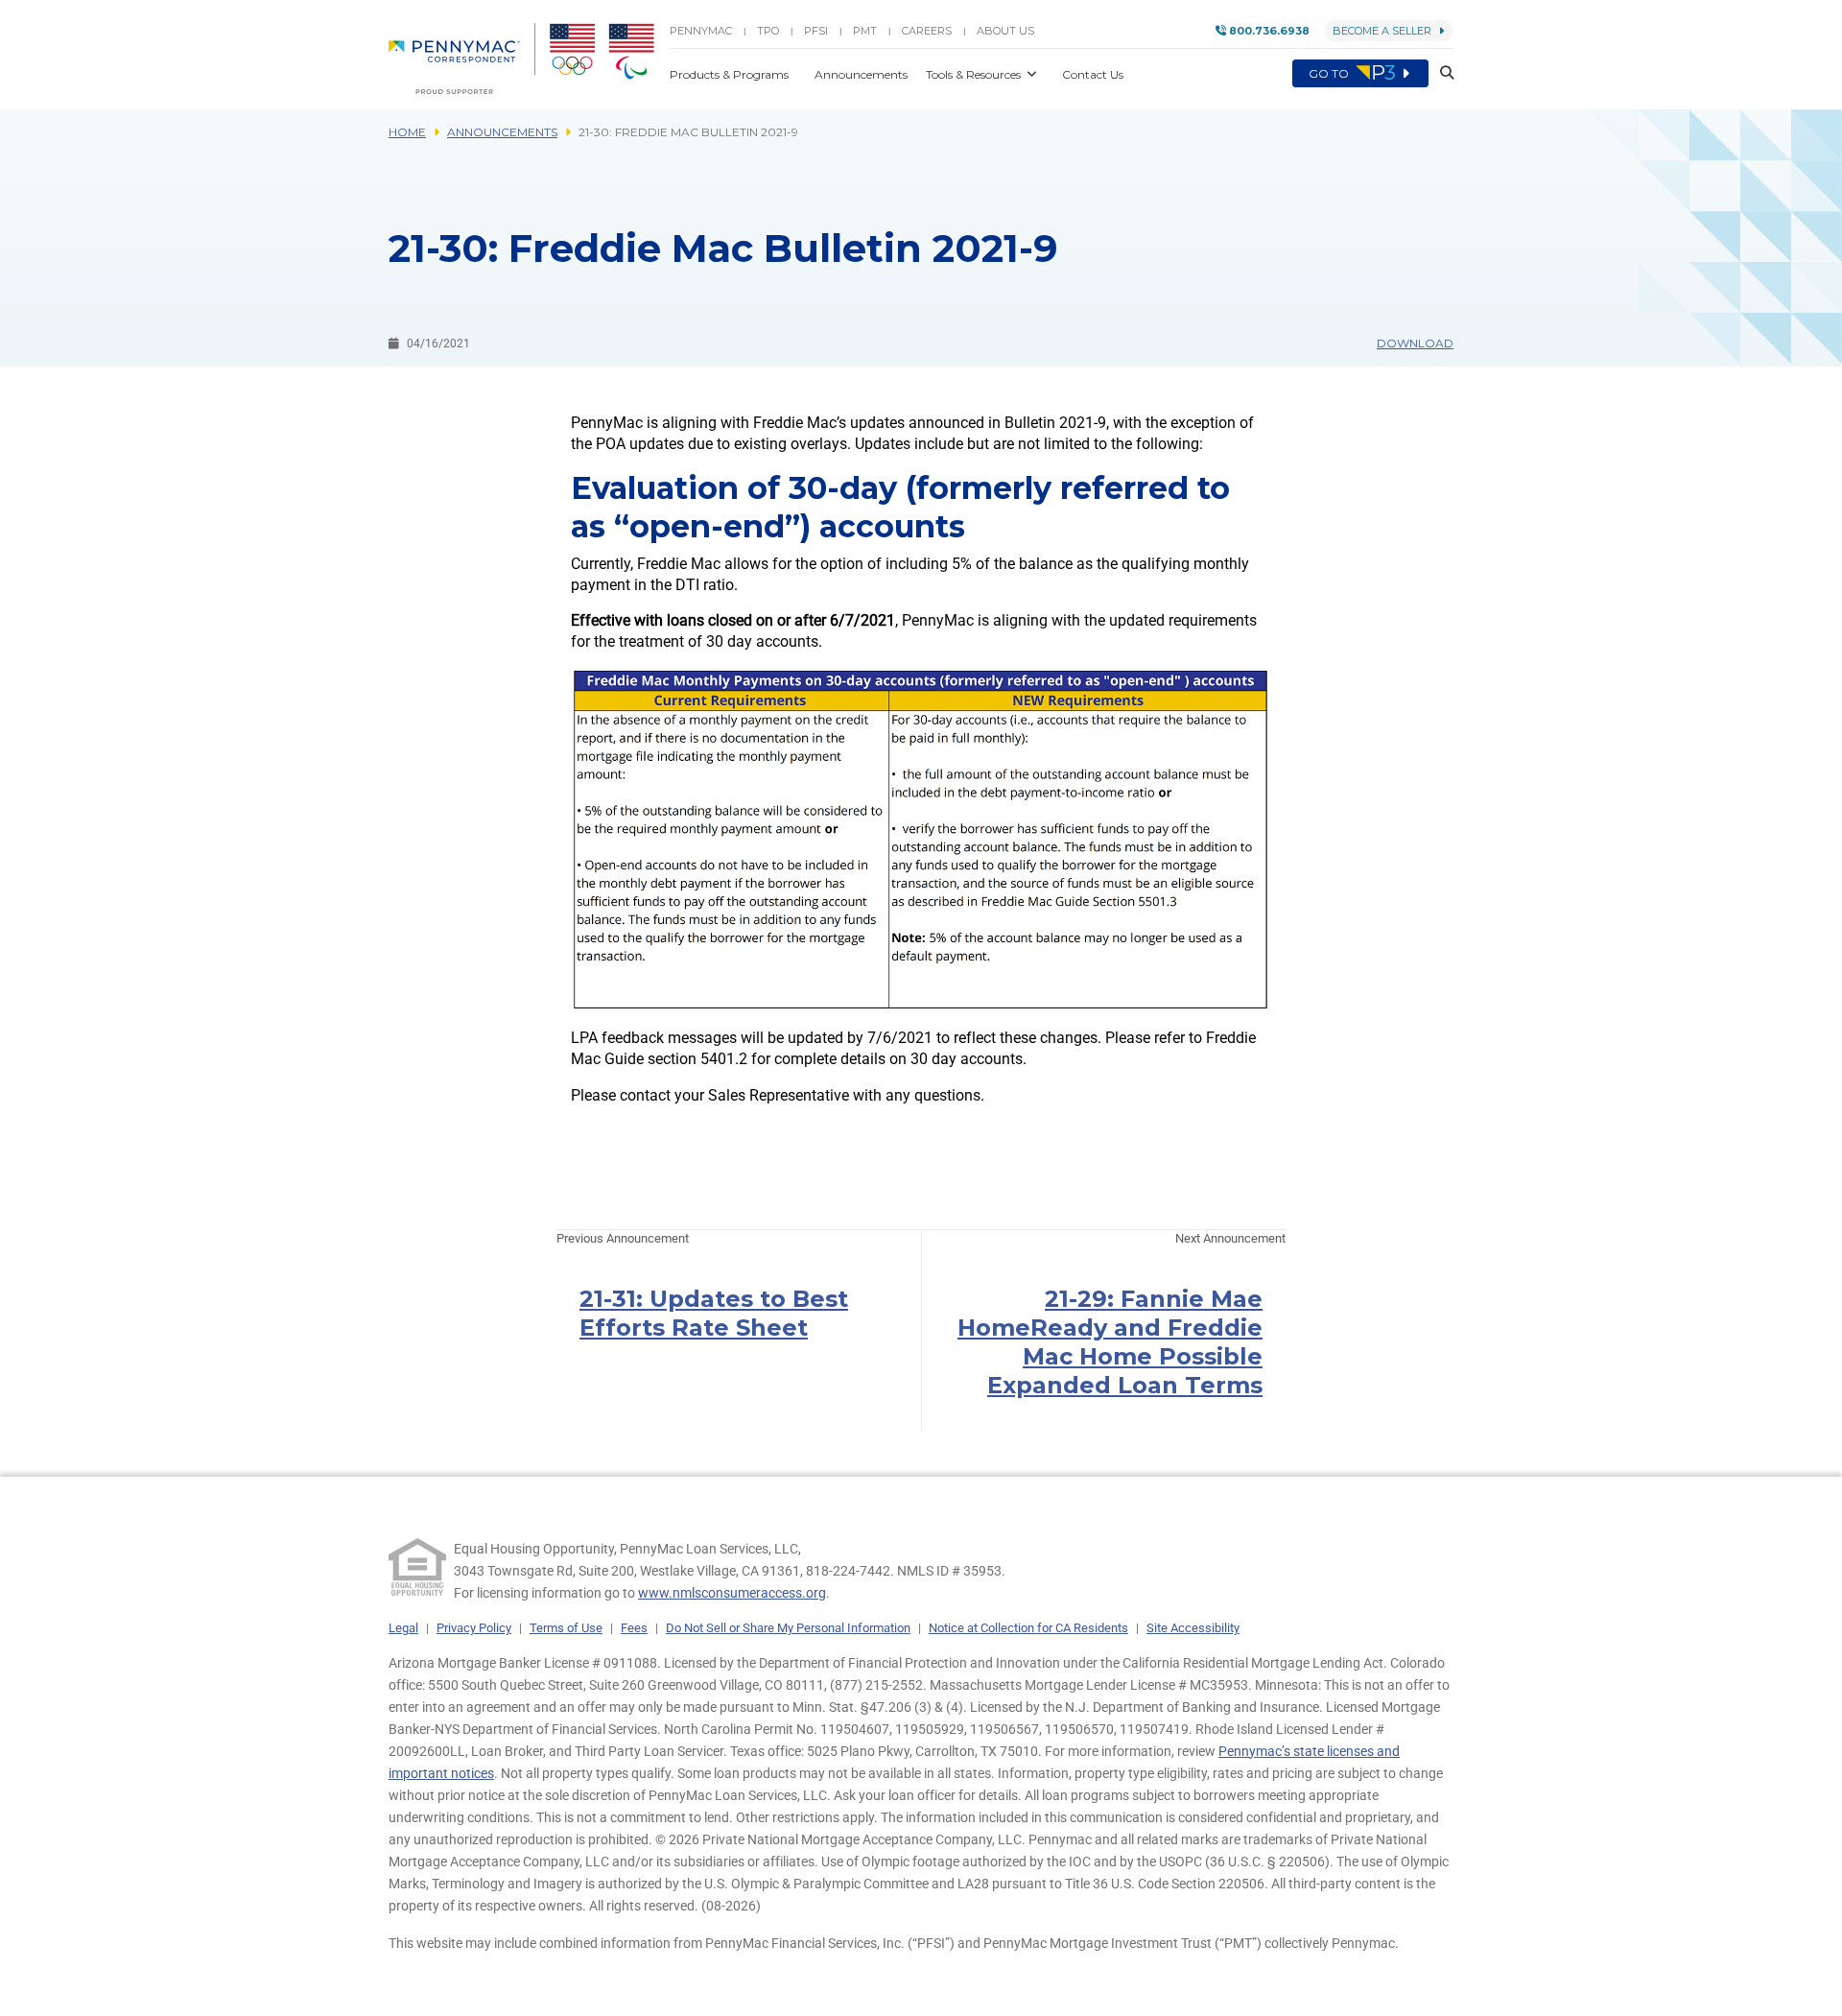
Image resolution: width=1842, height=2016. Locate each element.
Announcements (502, 132)
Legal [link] (403, 1628)
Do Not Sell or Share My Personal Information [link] (788, 1628)
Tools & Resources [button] (975, 74)
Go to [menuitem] (1330, 73)
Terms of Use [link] (566, 1628)
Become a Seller (1382, 31)
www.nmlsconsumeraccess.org (732, 1593)
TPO (768, 31)
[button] (1441, 73)
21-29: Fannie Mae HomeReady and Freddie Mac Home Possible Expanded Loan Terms (1110, 1342)
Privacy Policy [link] (474, 1628)
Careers (927, 31)
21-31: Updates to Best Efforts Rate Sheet (714, 1313)
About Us (1005, 31)
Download (1415, 343)
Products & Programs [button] (731, 74)
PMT (865, 31)
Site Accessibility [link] (1193, 1628)
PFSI (816, 31)
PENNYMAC (701, 31)
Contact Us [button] (1093, 74)
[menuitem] (462, 59)
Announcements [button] (862, 74)
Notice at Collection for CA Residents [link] (1028, 1628)
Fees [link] (634, 1628)
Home (407, 132)
